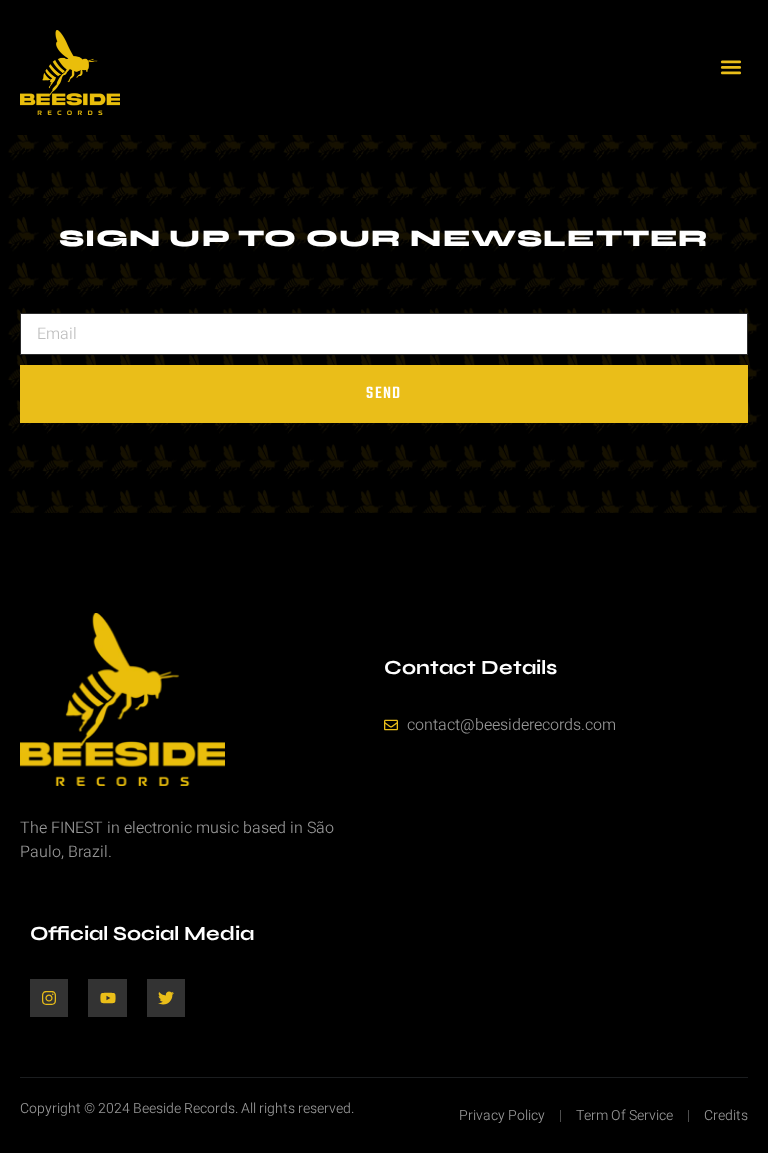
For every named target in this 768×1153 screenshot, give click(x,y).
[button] (731, 67)
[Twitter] (166, 998)
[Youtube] (107, 998)
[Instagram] (49, 998)
